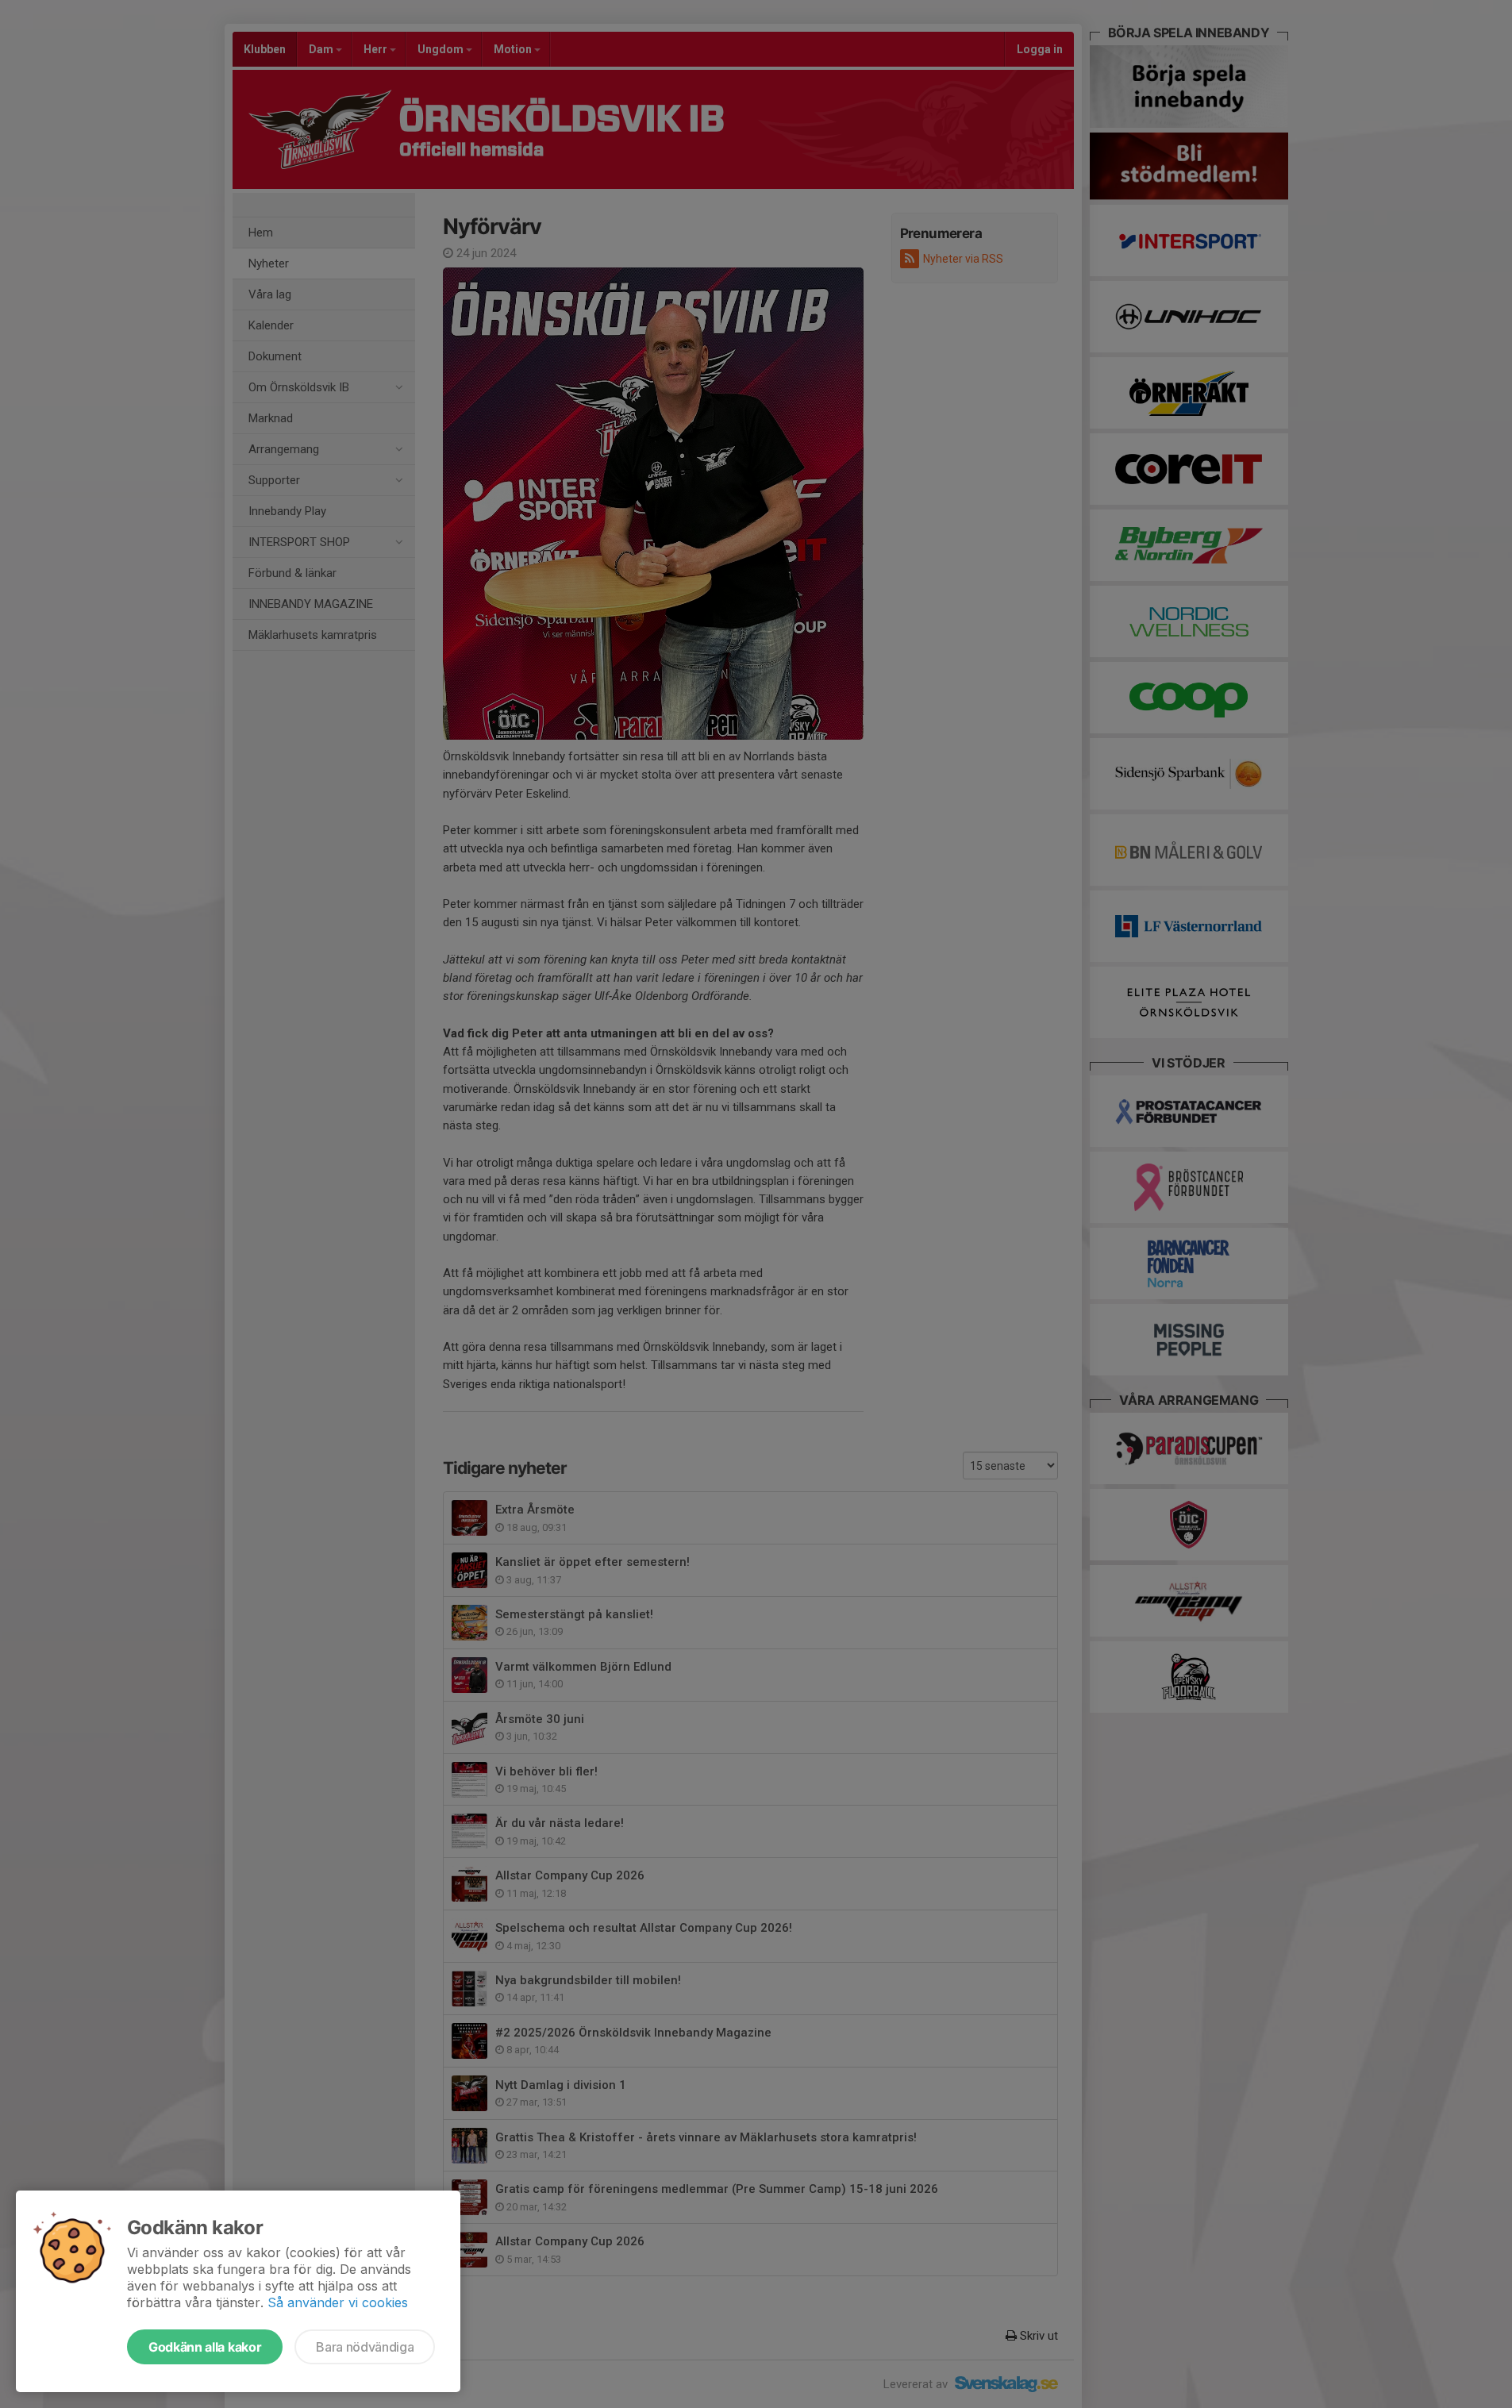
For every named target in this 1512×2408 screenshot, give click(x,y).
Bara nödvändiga (365, 2347)
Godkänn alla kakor (205, 2347)
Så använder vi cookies (338, 2302)
